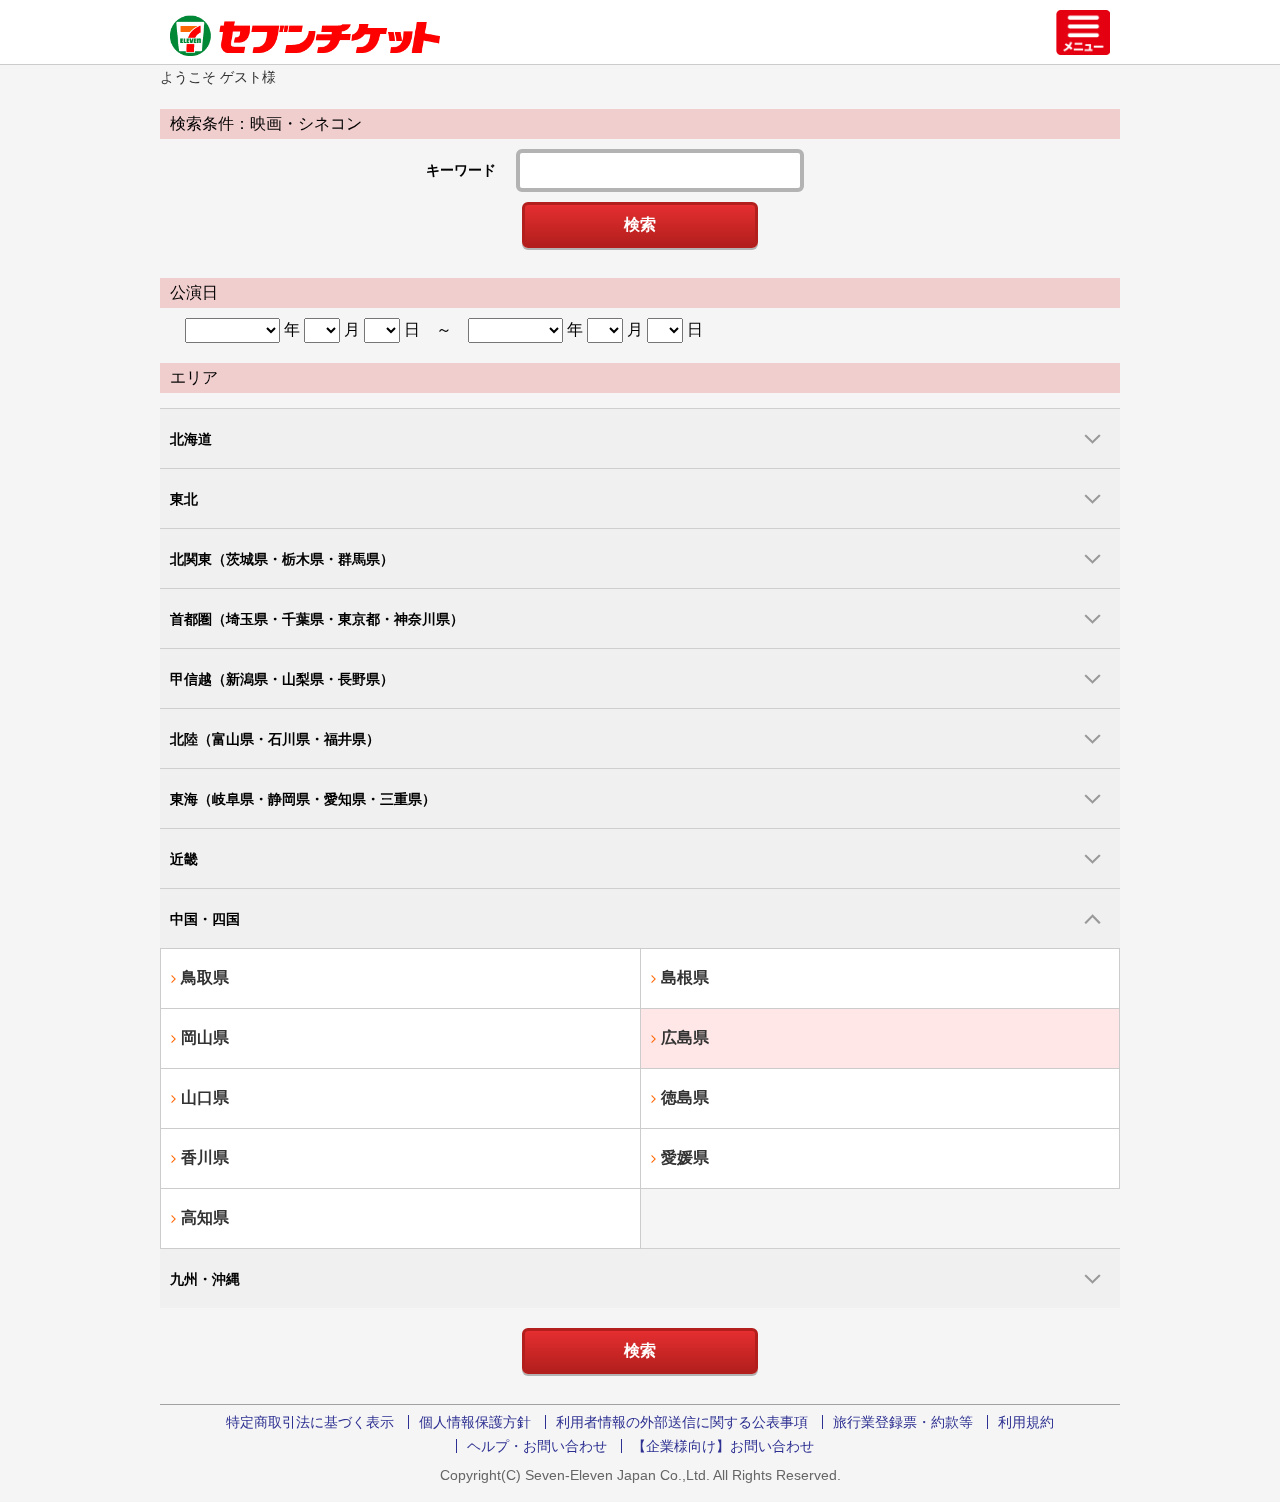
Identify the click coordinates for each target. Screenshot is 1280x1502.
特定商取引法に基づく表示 (310, 1422)
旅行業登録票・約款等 (903, 1422)
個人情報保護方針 (475, 1422)
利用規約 (1026, 1422)
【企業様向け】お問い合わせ (723, 1446)
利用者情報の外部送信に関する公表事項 (682, 1422)
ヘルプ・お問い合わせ (537, 1446)
